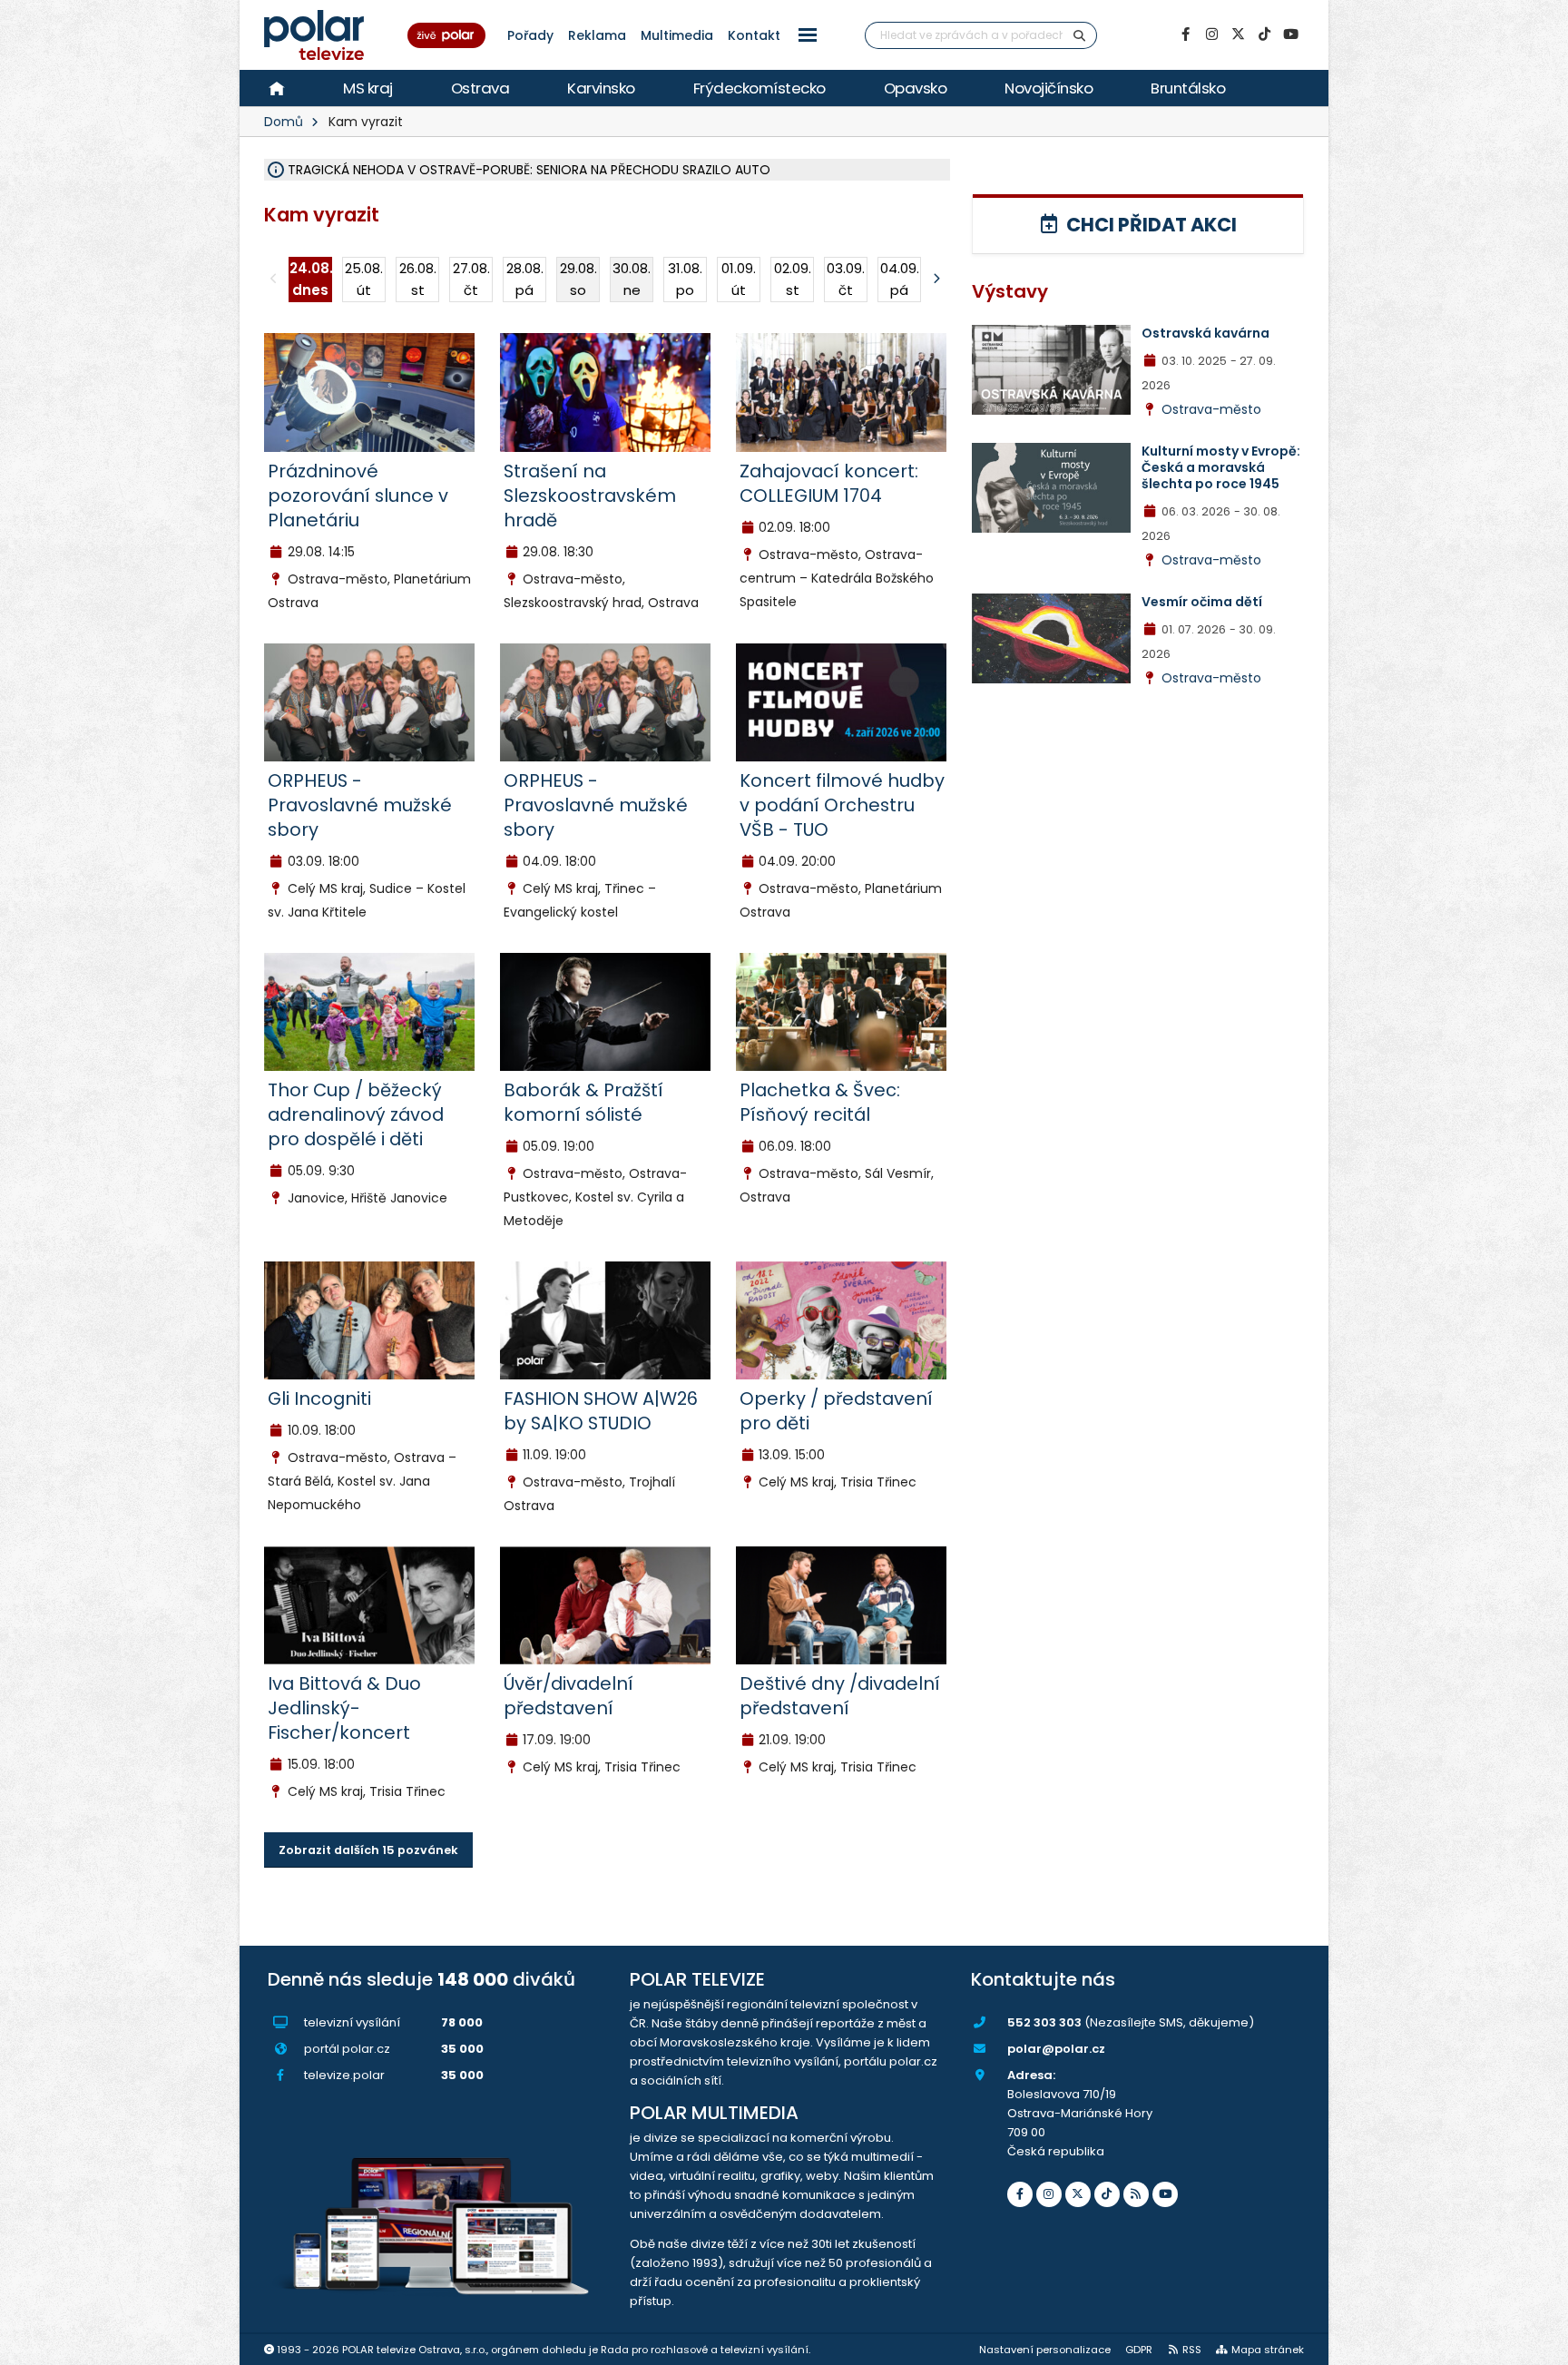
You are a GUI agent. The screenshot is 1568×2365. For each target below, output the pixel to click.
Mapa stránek (1268, 2350)
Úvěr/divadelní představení (568, 1696)
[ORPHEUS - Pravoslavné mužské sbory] (369, 702)
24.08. (311, 279)
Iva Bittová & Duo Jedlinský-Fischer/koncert (344, 1708)
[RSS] (1136, 2194)
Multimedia (677, 35)
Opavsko (916, 88)
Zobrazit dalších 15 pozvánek (368, 1850)
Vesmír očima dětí (1202, 602)
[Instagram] (1211, 34)
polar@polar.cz (1056, 2049)
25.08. (364, 279)
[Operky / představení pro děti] (841, 1320)
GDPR (1139, 2350)
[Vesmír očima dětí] (1051, 637)
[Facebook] (1185, 34)
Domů (284, 122)
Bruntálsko (1188, 88)
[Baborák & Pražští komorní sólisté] (605, 1011)
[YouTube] (1290, 34)
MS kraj (368, 88)
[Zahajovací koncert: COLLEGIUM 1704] (841, 391)
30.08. (632, 279)
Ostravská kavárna (1205, 333)
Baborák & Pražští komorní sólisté (583, 1102)
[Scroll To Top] (1536, 2345)
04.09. (900, 279)
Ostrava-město (1211, 409)
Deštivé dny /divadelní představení (840, 1696)
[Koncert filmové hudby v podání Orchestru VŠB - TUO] (841, 702)
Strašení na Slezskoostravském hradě (590, 496)
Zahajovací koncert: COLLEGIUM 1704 (829, 483)
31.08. (685, 279)
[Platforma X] (1238, 34)
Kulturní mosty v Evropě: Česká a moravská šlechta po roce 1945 (1221, 467)
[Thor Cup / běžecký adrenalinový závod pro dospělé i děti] (369, 1011)
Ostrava (480, 88)
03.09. (846, 279)
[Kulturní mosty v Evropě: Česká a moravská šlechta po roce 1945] (1051, 486)
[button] (808, 35)
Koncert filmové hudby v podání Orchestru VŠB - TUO (842, 805)
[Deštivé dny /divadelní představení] (841, 1604)
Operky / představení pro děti (836, 1411)
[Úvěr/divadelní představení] (605, 1604)
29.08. (578, 279)
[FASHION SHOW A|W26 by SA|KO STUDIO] (605, 1320)
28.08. (525, 279)
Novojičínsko (1049, 88)
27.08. (471, 279)
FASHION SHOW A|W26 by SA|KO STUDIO (601, 1411)
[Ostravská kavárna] (1051, 368)
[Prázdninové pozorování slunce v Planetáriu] (369, 391)
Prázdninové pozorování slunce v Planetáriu (358, 496)
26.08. (418, 279)
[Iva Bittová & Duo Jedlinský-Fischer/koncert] (369, 1604)
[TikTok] (1264, 34)
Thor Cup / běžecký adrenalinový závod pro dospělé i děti (356, 1114)
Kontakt (754, 35)
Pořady (530, 35)
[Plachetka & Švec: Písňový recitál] (841, 1011)
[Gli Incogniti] (369, 1320)
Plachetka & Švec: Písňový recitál (820, 1102)
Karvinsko (601, 88)
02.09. (793, 279)
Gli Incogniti (319, 1398)
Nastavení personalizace (1045, 2350)
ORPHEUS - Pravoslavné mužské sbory (360, 805)
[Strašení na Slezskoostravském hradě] (605, 391)
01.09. (739, 279)
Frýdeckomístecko (759, 88)
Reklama (597, 35)
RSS (1192, 2350)
